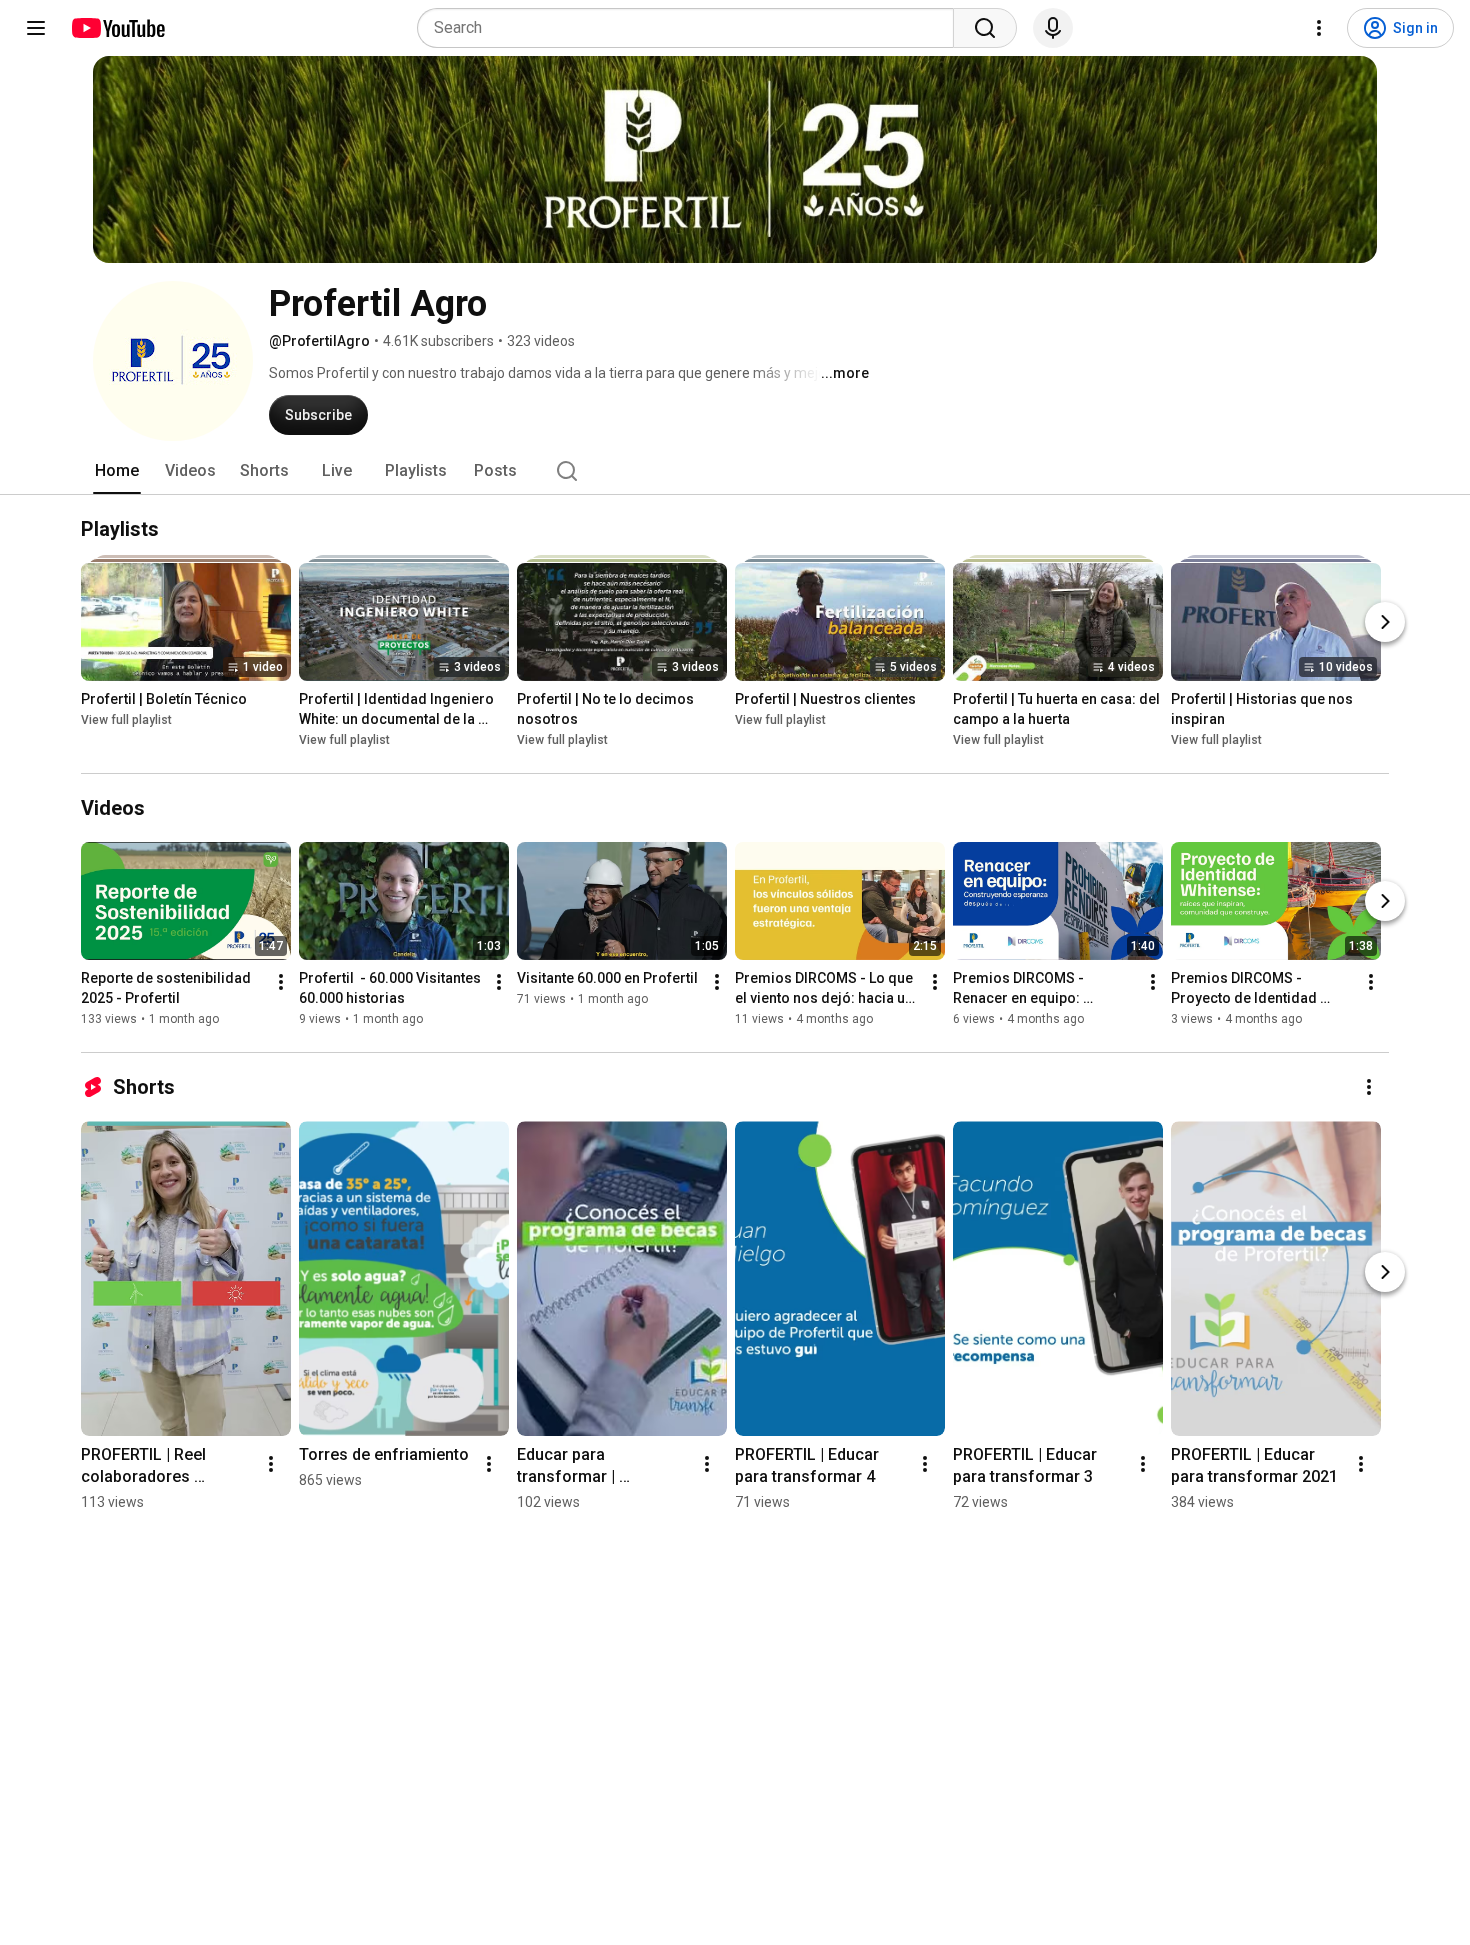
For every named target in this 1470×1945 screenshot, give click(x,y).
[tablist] (735, 471)
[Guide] (36, 28)
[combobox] (691, 28)
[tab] (117, 471)
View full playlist (126, 720)
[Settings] (1319, 28)
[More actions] (281, 982)
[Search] (985, 28)
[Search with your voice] (1053, 28)
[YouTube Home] (117, 28)
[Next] (1385, 622)
